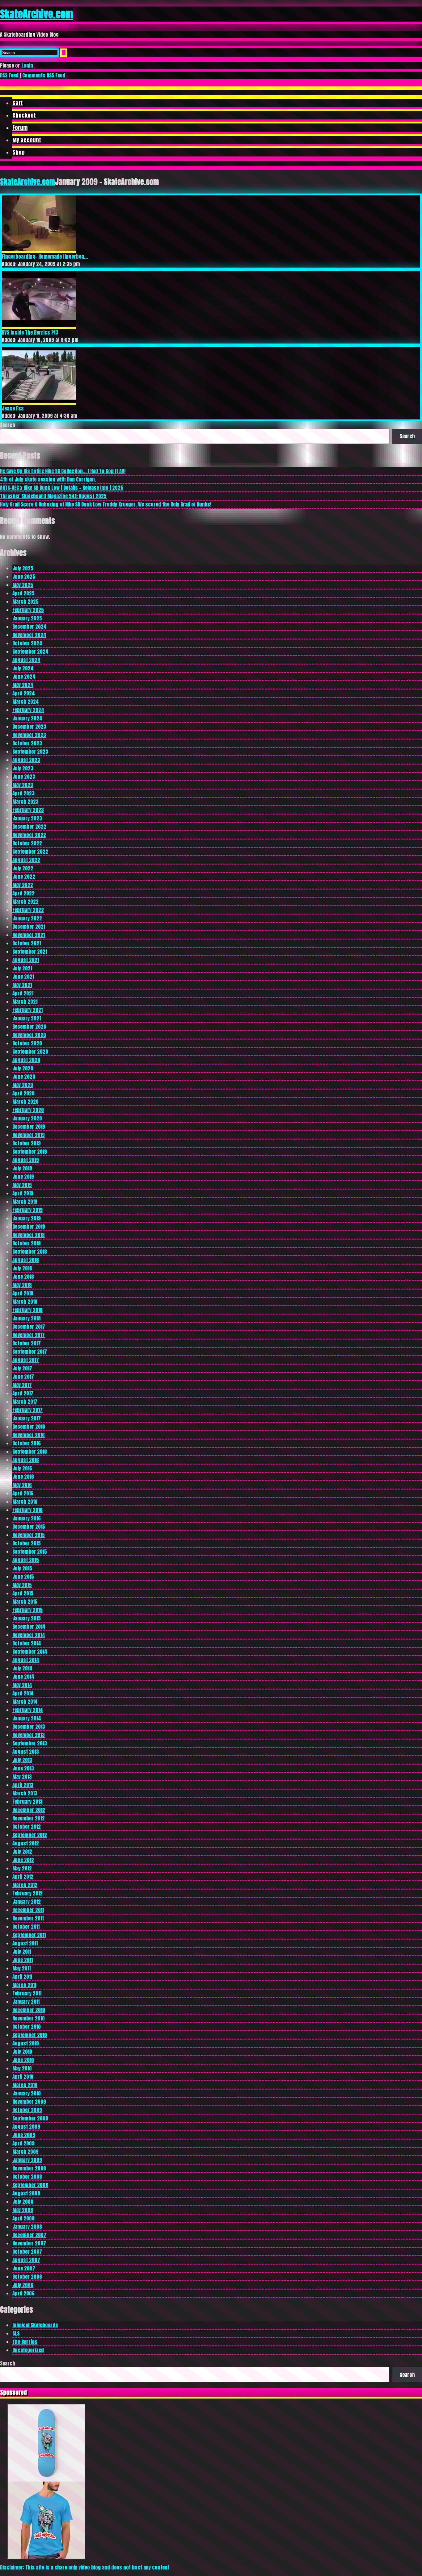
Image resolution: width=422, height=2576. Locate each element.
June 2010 (23, 2060)
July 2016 (22, 1468)
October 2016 (27, 1443)
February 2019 (27, 1210)
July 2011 (22, 1952)
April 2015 (23, 1593)
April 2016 (23, 1493)
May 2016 (22, 1485)
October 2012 (27, 1827)
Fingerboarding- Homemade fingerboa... (45, 256)
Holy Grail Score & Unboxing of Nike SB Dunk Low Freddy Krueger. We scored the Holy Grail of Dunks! (106, 504)
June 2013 (23, 1768)
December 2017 (29, 1327)
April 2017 (23, 1393)
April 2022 (23, 893)
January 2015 (27, 1618)
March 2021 (25, 1002)
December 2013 (29, 1727)
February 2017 (27, 1410)
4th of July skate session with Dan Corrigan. (48, 479)
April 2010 (23, 2077)
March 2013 (25, 1793)
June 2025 (24, 577)
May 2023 (23, 785)
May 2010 (22, 2068)
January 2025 (27, 618)
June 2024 (24, 677)
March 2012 (25, 1885)
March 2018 (25, 1302)
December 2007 (29, 2235)
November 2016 (29, 1435)
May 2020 (23, 1085)
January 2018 (27, 1318)
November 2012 (29, 1818)
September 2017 (30, 1352)
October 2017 (27, 1343)
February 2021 (27, 1010)
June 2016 (23, 1477)
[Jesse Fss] (39, 402)
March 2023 (25, 802)
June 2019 (23, 1177)
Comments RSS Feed (44, 75)
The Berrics (25, 2342)
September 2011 (29, 1935)
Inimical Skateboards (35, 2325)
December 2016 (29, 1427)
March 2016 (25, 1502)
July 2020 (23, 1068)
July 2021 (22, 968)
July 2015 (22, 1568)
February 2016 (27, 1510)
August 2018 (26, 1260)
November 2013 (29, 1735)
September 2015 (30, 1552)
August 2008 (26, 2193)
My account (27, 140)
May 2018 (22, 1285)
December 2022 (29, 827)
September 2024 (30, 652)
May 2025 (23, 585)
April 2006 (23, 2293)
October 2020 (27, 1043)
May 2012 (22, 1868)
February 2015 (27, 1610)
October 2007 (27, 2252)
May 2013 (22, 1777)
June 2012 (23, 1860)
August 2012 (26, 1843)
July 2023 (23, 768)
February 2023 (28, 810)
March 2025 (25, 602)
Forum (20, 128)
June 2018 (23, 1277)
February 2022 (28, 910)
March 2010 (25, 2085)
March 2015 (25, 1602)
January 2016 (27, 1518)
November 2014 (29, 1635)
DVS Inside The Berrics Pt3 (30, 332)
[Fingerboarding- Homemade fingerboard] (39, 251)
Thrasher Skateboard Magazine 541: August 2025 (53, 496)
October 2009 (27, 2110)
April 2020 (23, 1093)
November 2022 (29, 835)
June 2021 (23, 977)
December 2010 (29, 2010)
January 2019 (27, 1218)
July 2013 (22, 1760)
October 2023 (27, 743)
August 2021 (26, 960)
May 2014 (22, 1685)
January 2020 (27, 1118)
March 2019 (25, 1202)
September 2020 (30, 1052)
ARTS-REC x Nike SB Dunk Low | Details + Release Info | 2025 (62, 488)
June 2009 (24, 2135)
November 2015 (29, 1535)
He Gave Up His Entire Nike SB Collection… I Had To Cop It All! (63, 471)
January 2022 (27, 918)
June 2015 (23, 1577)
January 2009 (27, 2160)
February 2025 (28, 610)
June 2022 (24, 877)
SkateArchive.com (36, 14)
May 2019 (22, 1185)
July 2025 (23, 568)
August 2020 (26, 1060)
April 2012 (23, 1877)
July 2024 (23, 668)
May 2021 (22, 985)
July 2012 (22, 1852)
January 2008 (27, 2227)
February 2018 (27, 1310)
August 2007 (26, 2260)
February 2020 (28, 1110)
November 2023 (29, 735)
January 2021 (27, 1018)
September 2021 (30, 952)
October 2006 (27, 2277)
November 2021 (29, 935)
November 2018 (29, 1235)
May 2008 (23, 2210)
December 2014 (29, 1627)
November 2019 (29, 1135)
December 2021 (29, 927)
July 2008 (23, 2202)
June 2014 (23, 1677)
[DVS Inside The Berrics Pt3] (39, 327)
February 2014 (28, 1710)
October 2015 (27, 1543)
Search (8, 425)
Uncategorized (28, 2350)
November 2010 (29, 2018)
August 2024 (26, 660)
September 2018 (30, 1252)
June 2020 (24, 1077)
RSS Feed (9, 75)
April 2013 (23, 1785)
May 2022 (23, 885)
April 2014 (23, 1693)
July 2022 (23, 868)
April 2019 (23, 1193)
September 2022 (30, 852)
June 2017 (23, 1377)
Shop (19, 152)
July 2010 (22, 2052)
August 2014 (26, 1660)
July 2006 (23, 2285)
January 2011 (26, 2002)
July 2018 (22, 1268)
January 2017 (27, 1418)
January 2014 (27, 1718)
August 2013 (26, 1752)
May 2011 (21, 1968)
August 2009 (26, 2127)
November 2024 (29, 635)
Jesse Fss (13, 408)
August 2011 (25, 1943)
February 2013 (27, 1802)
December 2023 (29, 727)
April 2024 (24, 693)
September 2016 (30, 1452)
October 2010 (27, 2027)
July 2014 (22, 1668)
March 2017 (25, 1402)
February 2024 (28, 710)
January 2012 (27, 1902)
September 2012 (30, 1835)
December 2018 (29, 1227)
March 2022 (25, 902)
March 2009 (25, 2152)
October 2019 (27, 1143)
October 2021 (27, 943)
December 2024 (30, 627)
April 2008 (23, 2218)
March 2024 (26, 702)
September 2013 (30, 1743)
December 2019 (29, 1127)
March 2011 (24, 1985)
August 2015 (26, 1560)
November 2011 (28, 1918)
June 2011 (23, 1960)
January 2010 (27, 2093)
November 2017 (29, 1335)
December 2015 (29, 1527)
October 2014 (27, 1643)
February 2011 (27, 1993)
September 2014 (30, 1652)
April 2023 (23, 793)
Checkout (24, 115)
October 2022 (27, 843)
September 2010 (30, 2035)
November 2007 (29, 2243)
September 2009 (30, 2118)
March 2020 (25, 1102)
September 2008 (30, 2185)
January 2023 (27, 818)
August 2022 (26, 860)
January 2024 (27, 718)
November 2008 (29, 2168)
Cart (18, 103)
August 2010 (26, 2043)
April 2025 (23, 593)
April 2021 (23, 993)
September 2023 (30, 752)
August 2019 (26, 1160)
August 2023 (26, 760)
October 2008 (27, 2177)
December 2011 (28, 1910)
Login (27, 65)
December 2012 (29, 1810)
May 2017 (22, 1385)
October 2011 (26, 1927)
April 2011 (22, 1977)
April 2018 (23, 1293)
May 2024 (23, 685)
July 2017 (22, 1368)
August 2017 (26, 1360)
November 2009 (29, 2102)
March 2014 (25, 1702)
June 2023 (24, 777)
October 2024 (27, 643)
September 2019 (30, 1152)
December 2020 (29, 1027)
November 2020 (29, 1035)
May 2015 (22, 1585)
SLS (16, 2333)
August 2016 (26, 1460)
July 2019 (22, 1168)
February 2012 (27, 1893)
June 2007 (24, 2268)
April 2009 (23, 2143)
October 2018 (27, 1243)
